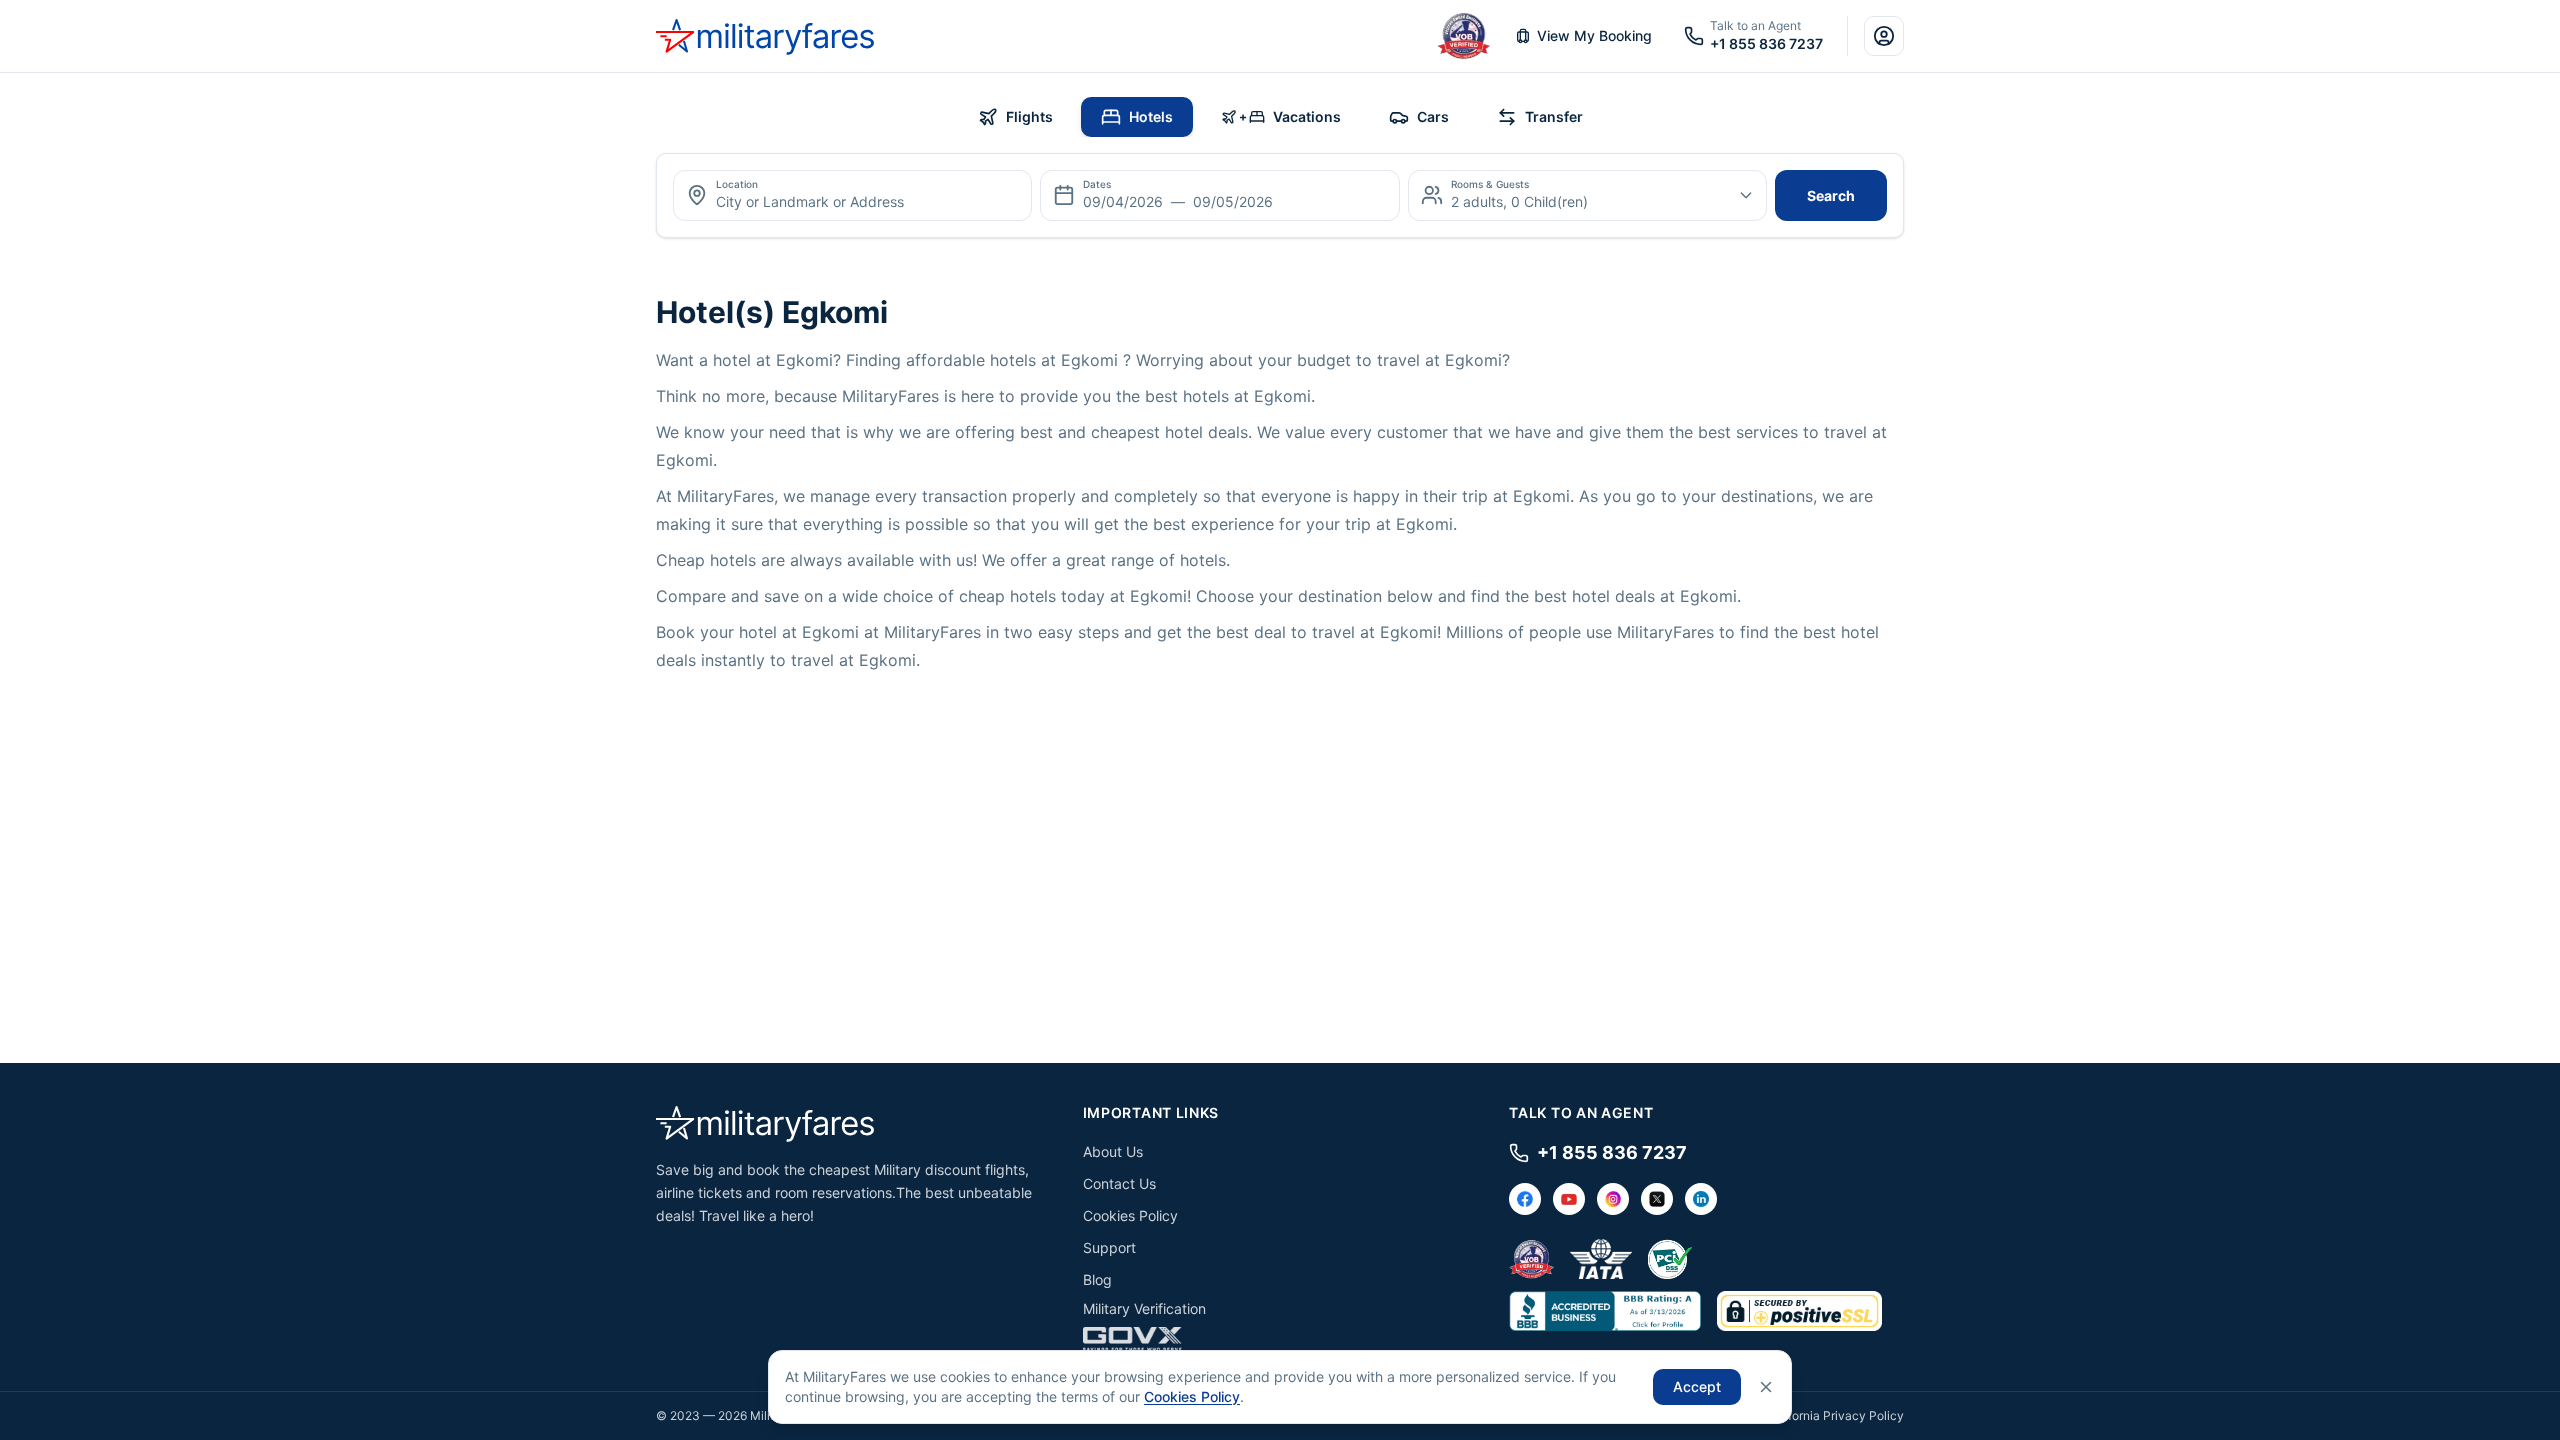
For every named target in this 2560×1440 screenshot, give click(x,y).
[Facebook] (1525, 1199)
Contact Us (1119, 1183)
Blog (1097, 1279)
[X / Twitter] (1657, 1199)
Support (1109, 1247)
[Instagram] (1613, 1199)
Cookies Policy (1130, 1215)
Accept (1697, 1386)
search (1831, 195)
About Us (1113, 1151)
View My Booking (1594, 35)
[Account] (1884, 36)
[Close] (1766, 1387)
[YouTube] (1569, 1199)
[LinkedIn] (1701, 1199)
